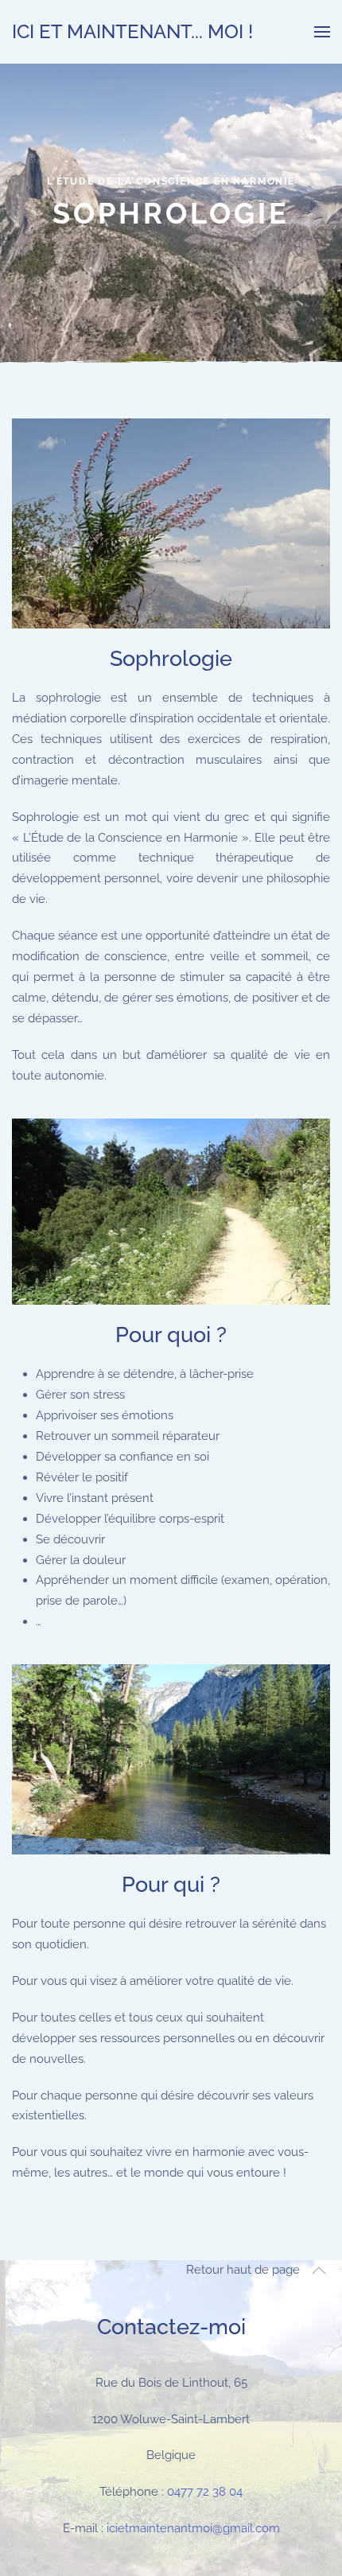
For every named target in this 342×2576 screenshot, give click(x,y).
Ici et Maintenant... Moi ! (132, 31)
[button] (322, 32)
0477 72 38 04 (205, 2492)
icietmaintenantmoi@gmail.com (193, 2528)
